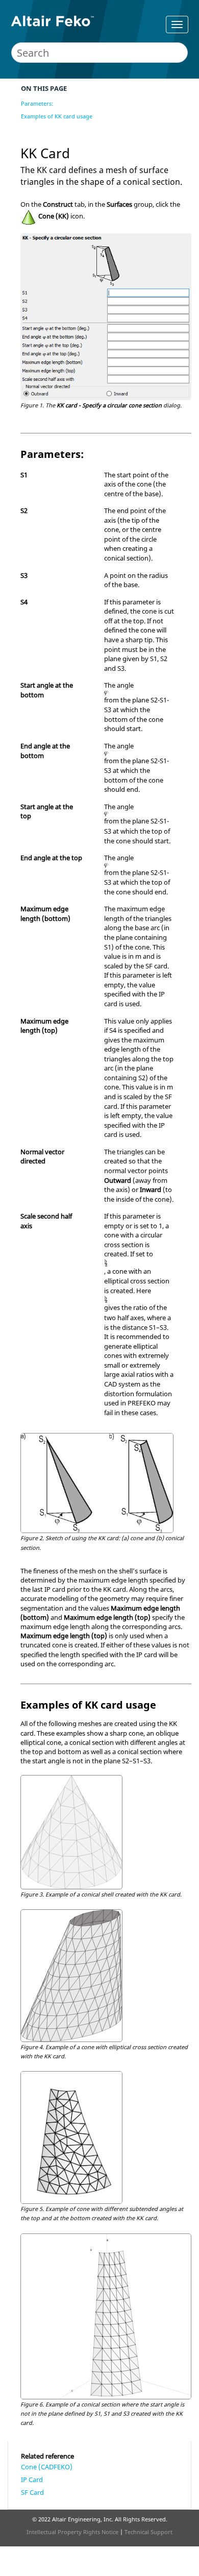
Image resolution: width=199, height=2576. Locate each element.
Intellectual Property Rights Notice (72, 2532)
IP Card (32, 2480)
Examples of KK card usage (57, 116)
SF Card (32, 2492)
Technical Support (148, 2532)
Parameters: (37, 103)
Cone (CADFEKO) (47, 2467)
